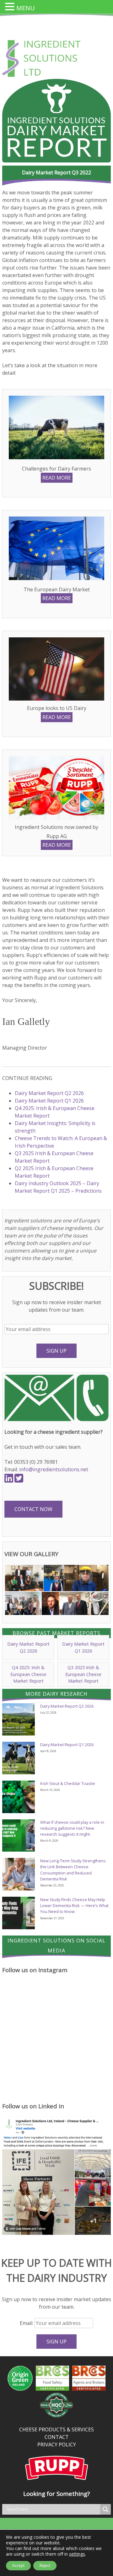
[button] (24, 1578)
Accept (18, 2566)
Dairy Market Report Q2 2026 (49, 1093)
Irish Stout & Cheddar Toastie (68, 1783)
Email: (27, 2323)
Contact (57, 2437)
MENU (26, 8)
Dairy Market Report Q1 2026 (49, 1101)
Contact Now (33, 1509)
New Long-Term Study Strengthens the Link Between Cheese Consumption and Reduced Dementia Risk (73, 1870)
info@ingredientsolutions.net (54, 1469)
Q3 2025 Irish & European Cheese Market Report (83, 1674)
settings (77, 2554)
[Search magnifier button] (105, 2509)
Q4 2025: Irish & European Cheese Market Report (28, 1674)
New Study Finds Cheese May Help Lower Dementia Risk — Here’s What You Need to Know (74, 1905)
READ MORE (57, 478)
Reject (45, 2566)
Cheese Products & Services (56, 2429)
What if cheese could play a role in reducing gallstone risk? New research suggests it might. (72, 1828)
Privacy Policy (57, 2445)
